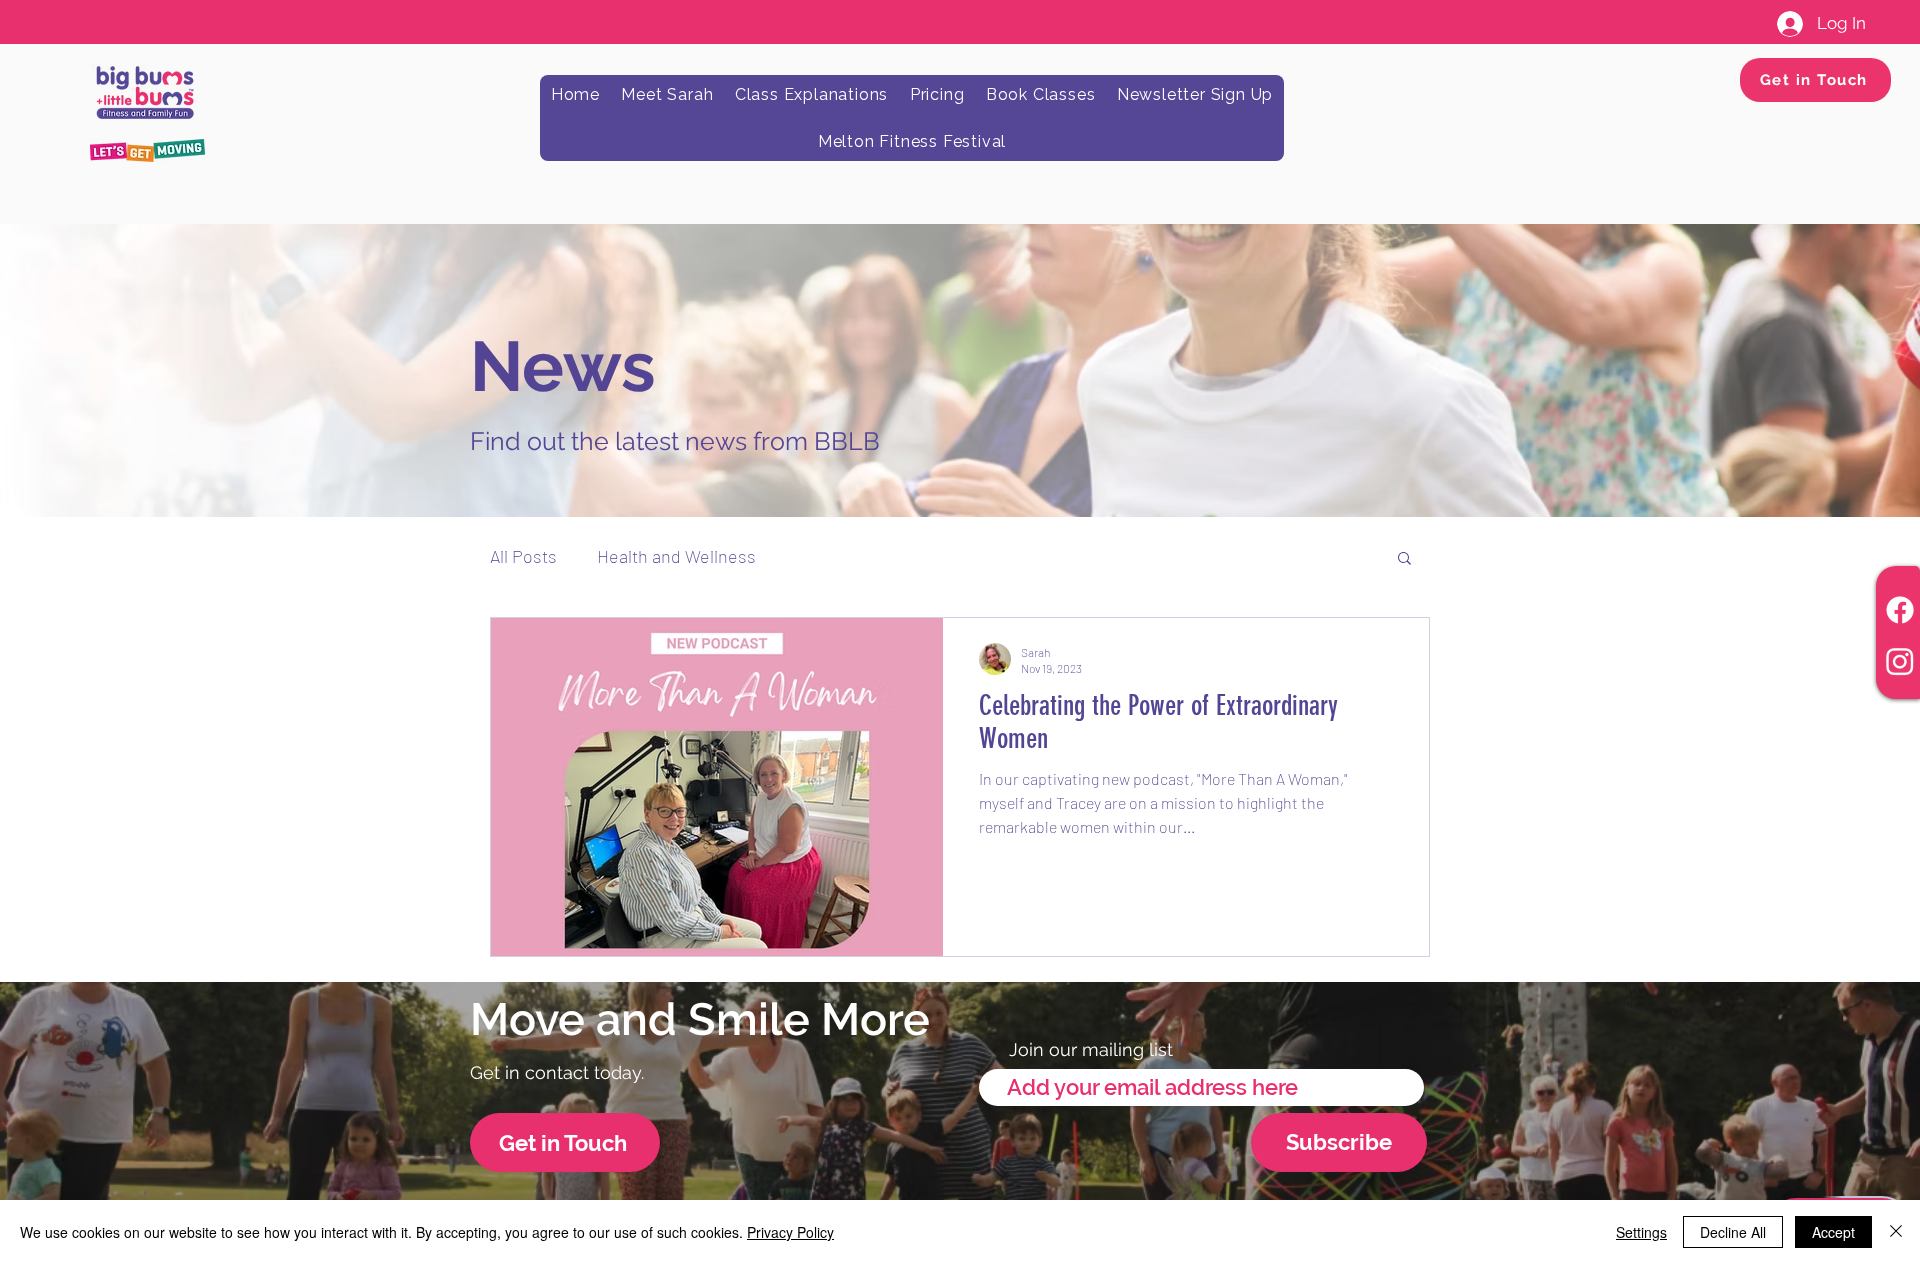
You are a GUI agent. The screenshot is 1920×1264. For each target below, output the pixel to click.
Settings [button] (1641, 1232)
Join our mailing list (1091, 1050)
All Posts (523, 556)
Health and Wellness (676, 556)
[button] (1404, 559)
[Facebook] (1900, 610)
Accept (1833, 1232)
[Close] (1896, 1232)
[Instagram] (1900, 661)
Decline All (1733, 1232)
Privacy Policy (790, 1232)
